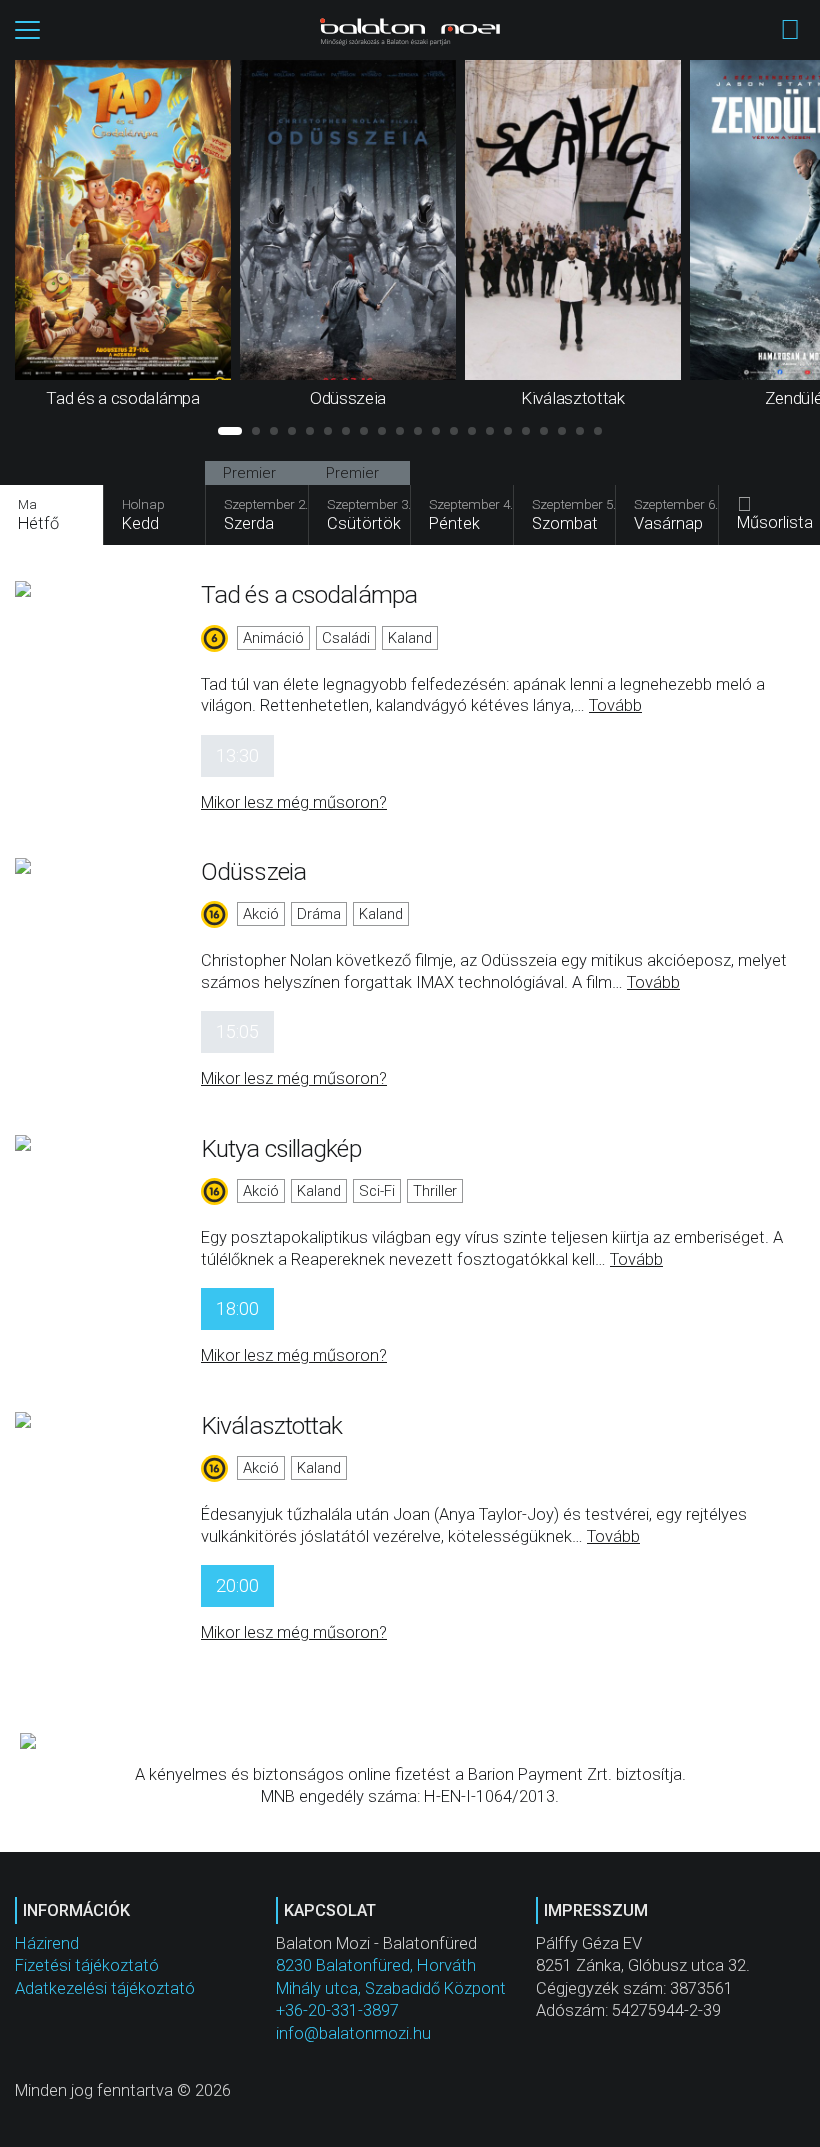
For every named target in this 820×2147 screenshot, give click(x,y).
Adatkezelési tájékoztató (105, 1988)
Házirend (47, 1943)
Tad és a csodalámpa (309, 594)
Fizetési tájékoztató (87, 1965)
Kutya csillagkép (281, 1148)
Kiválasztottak (271, 1425)
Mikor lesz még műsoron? (294, 802)
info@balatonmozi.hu (353, 2033)
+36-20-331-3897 (337, 2010)
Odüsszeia (253, 871)
